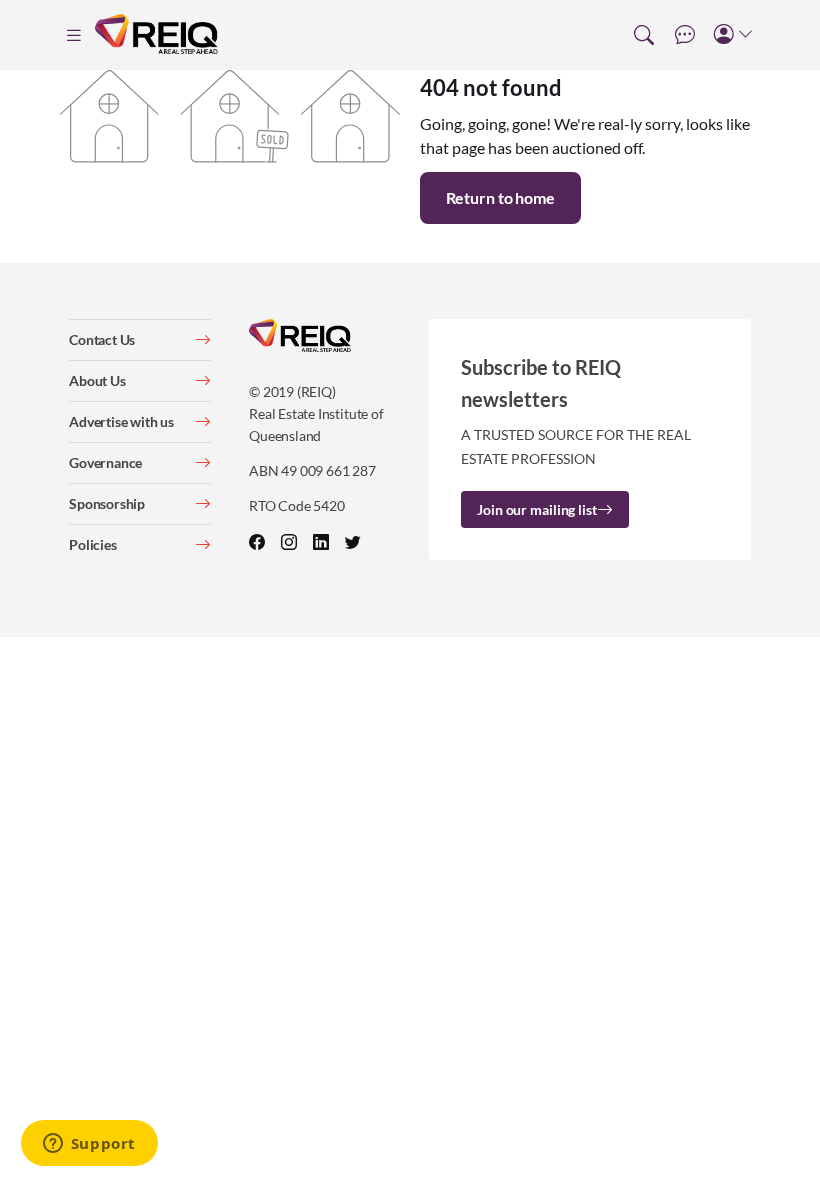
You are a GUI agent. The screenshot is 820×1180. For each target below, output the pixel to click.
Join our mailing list (536, 509)
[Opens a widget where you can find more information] (89, 1145)
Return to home (500, 197)
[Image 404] (230, 113)
